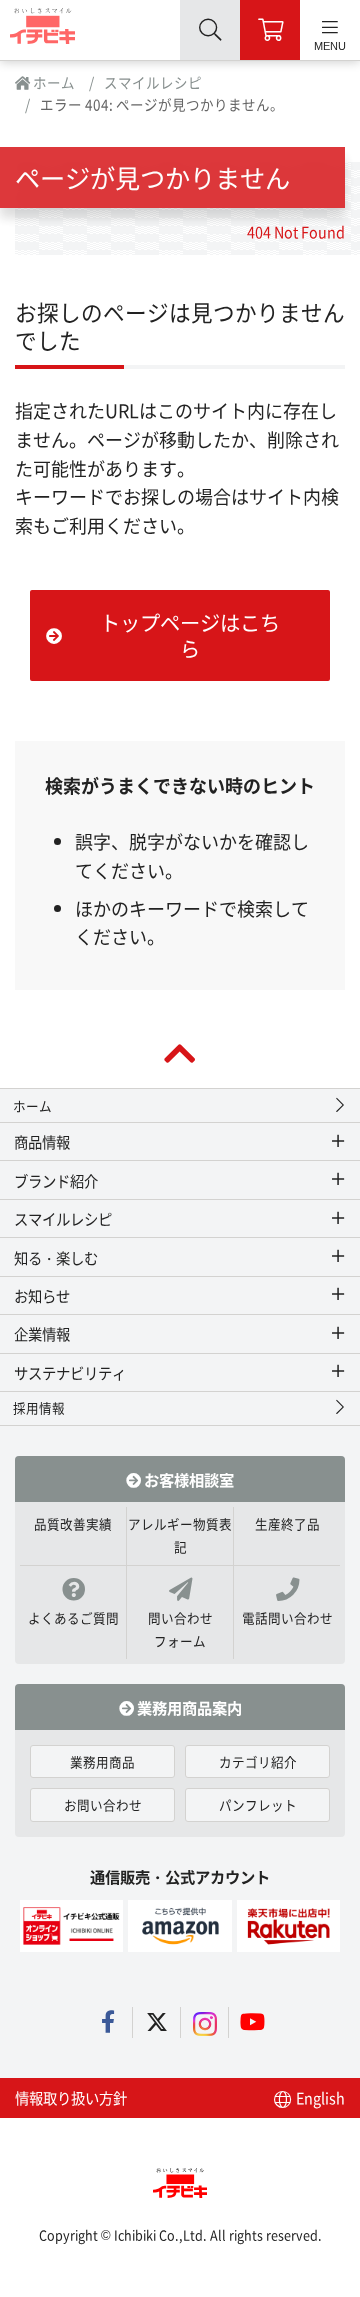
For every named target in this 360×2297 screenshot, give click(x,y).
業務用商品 (102, 1761)
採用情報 (39, 1407)
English (319, 2097)
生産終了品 (287, 1523)
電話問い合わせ (287, 1617)
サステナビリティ (70, 1372)
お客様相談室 (187, 1479)
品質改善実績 (73, 1523)
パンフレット (258, 1804)
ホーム (52, 82)
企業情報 (42, 1333)
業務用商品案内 (188, 1707)
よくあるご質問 (73, 1617)
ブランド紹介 (56, 1180)
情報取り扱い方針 (71, 2097)
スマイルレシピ (153, 82)
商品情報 (42, 1141)
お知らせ (42, 1295)
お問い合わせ (103, 1804)
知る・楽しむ (56, 1257)
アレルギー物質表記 (180, 1535)
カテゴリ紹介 (258, 1761)
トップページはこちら (190, 635)
